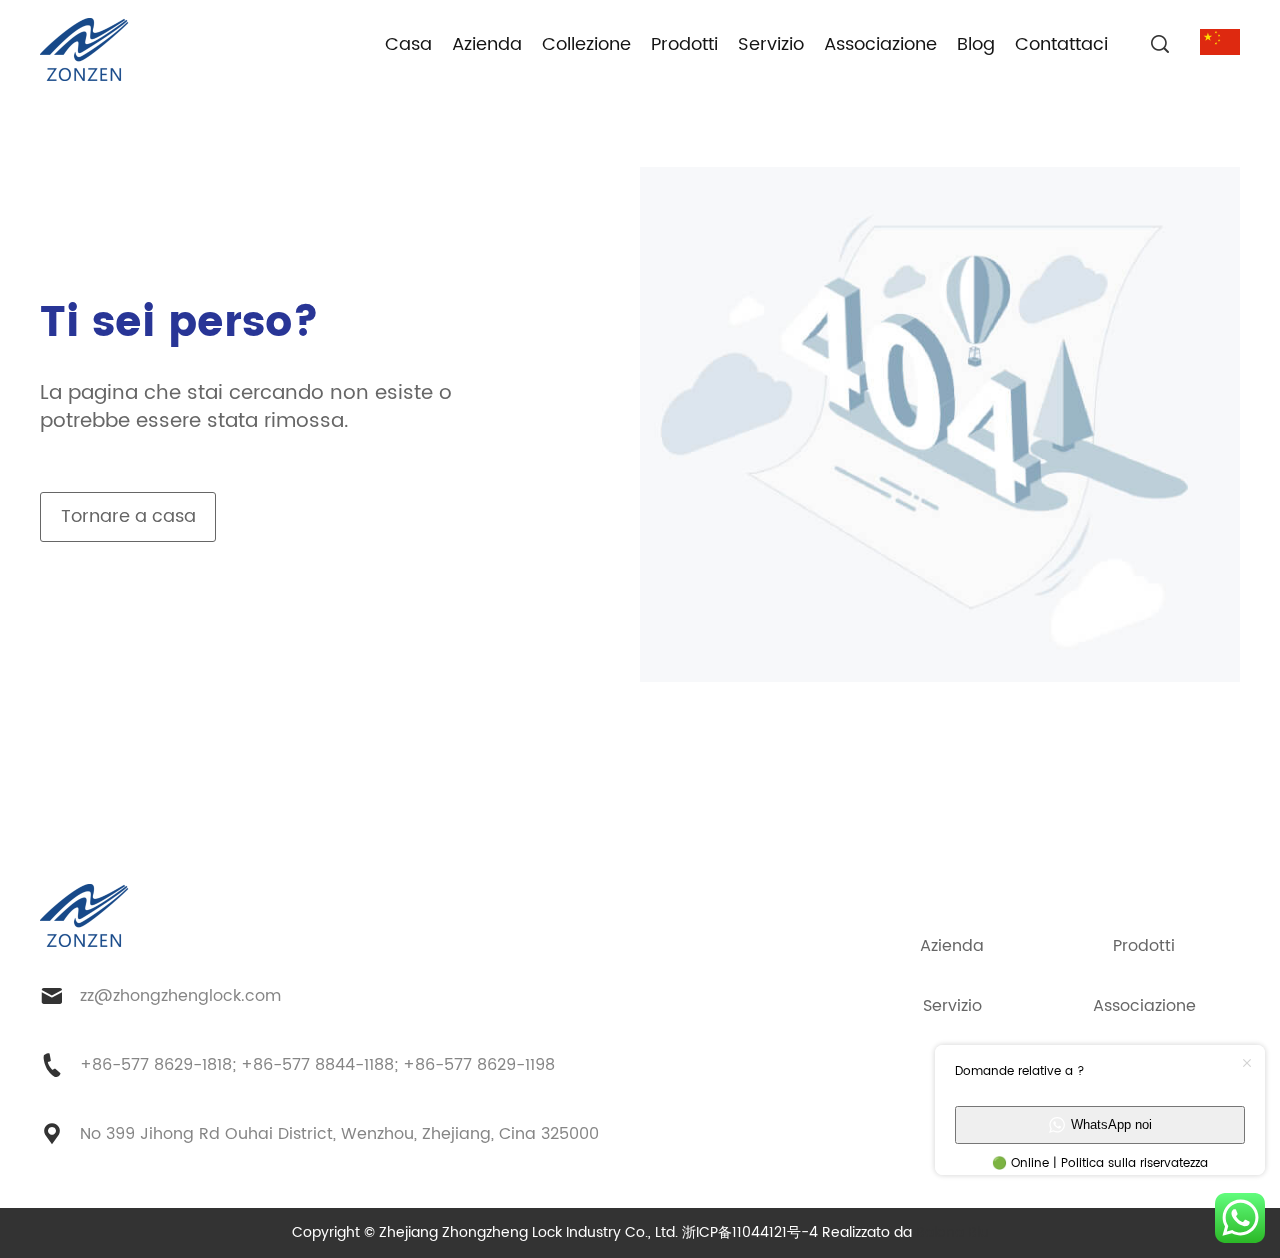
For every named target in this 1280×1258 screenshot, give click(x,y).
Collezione (586, 44)
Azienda (487, 44)
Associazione (880, 44)
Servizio (771, 44)
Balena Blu (952, 1232)
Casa (408, 44)
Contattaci (1061, 44)
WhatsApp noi (1111, 1124)
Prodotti (684, 44)
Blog (976, 44)
